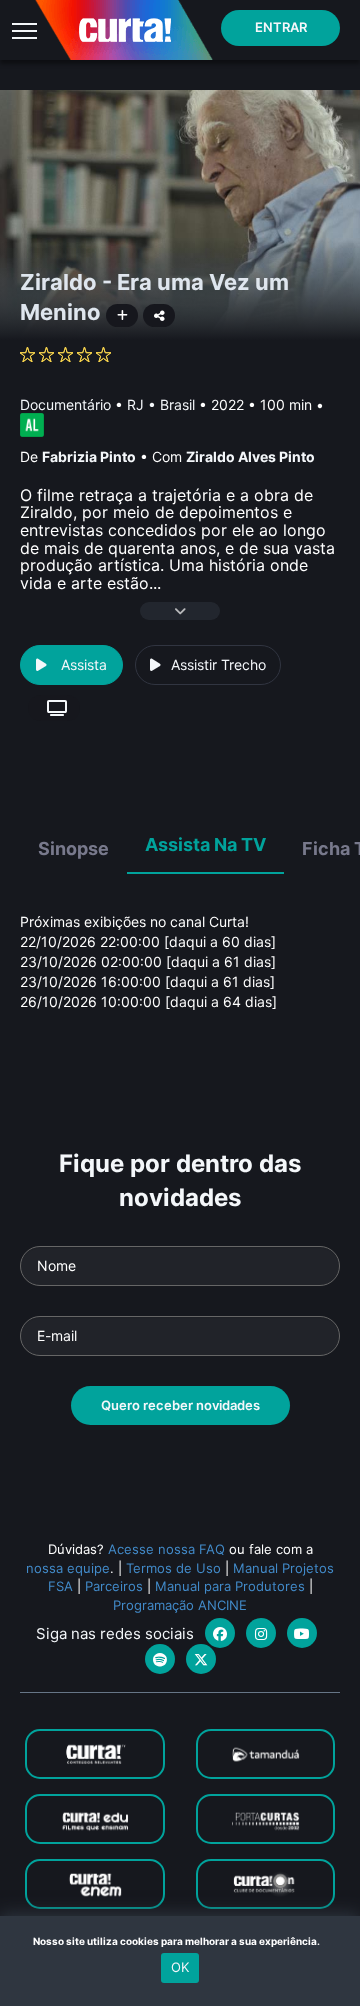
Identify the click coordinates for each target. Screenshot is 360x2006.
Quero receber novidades (180, 1405)
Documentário (65, 404)
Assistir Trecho (218, 664)
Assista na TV (205, 844)
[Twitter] (201, 1659)
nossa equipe (68, 1568)
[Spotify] (160, 1659)
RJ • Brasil (161, 404)
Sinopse (73, 848)
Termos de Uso (173, 1568)
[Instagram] (261, 1633)
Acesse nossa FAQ (166, 1549)
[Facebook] (220, 1633)
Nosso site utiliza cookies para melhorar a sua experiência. (180, 1941)
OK (180, 1967)
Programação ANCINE (180, 1605)
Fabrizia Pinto (89, 456)
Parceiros (114, 1586)
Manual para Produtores (230, 1586)
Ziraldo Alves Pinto (250, 456)
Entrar (281, 27)
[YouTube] (302, 1633)
